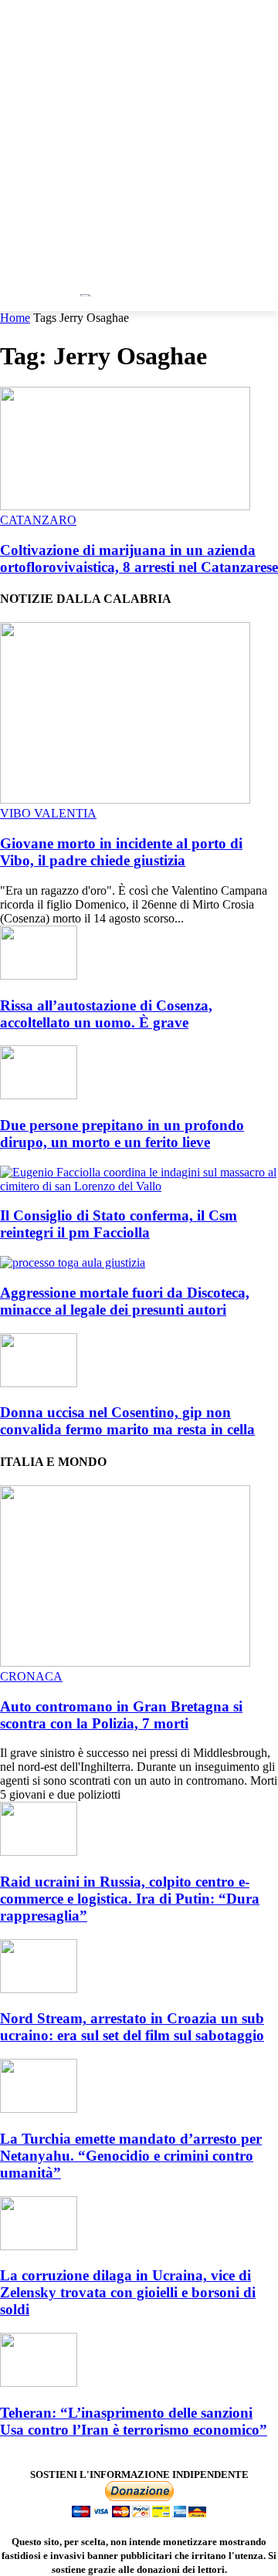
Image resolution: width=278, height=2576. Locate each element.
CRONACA (31, 1676)
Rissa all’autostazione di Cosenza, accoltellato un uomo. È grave (106, 1014)
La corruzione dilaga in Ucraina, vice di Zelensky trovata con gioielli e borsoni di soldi (128, 2292)
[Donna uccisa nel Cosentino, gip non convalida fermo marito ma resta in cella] (39, 1383)
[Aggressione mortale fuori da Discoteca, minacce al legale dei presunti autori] (73, 1263)
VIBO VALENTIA (48, 813)
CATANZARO (38, 520)
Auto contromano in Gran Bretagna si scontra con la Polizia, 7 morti (121, 1715)
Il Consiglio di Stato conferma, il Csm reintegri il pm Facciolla (119, 1224)
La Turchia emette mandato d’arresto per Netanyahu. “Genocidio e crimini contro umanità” (131, 2156)
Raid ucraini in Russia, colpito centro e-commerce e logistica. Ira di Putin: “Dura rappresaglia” (130, 1899)
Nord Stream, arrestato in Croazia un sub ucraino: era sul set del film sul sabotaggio (132, 2027)
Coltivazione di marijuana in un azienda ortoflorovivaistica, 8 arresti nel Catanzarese (139, 559)
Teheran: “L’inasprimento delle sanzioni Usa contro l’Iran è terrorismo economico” (134, 2421)
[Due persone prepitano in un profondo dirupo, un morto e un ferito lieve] (39, 1095)
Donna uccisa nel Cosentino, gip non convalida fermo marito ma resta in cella (127, 1421)
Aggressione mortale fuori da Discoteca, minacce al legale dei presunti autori (125, 1301)
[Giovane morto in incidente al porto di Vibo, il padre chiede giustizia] (125, 799)
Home (15, 318)
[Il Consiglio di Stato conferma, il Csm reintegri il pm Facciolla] (139, 1186)
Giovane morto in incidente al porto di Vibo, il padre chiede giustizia (121, 852)
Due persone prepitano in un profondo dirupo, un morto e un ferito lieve (122, 1134)
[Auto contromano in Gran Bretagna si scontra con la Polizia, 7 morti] (125, 1662)
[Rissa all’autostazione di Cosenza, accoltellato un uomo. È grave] (39, 975)
